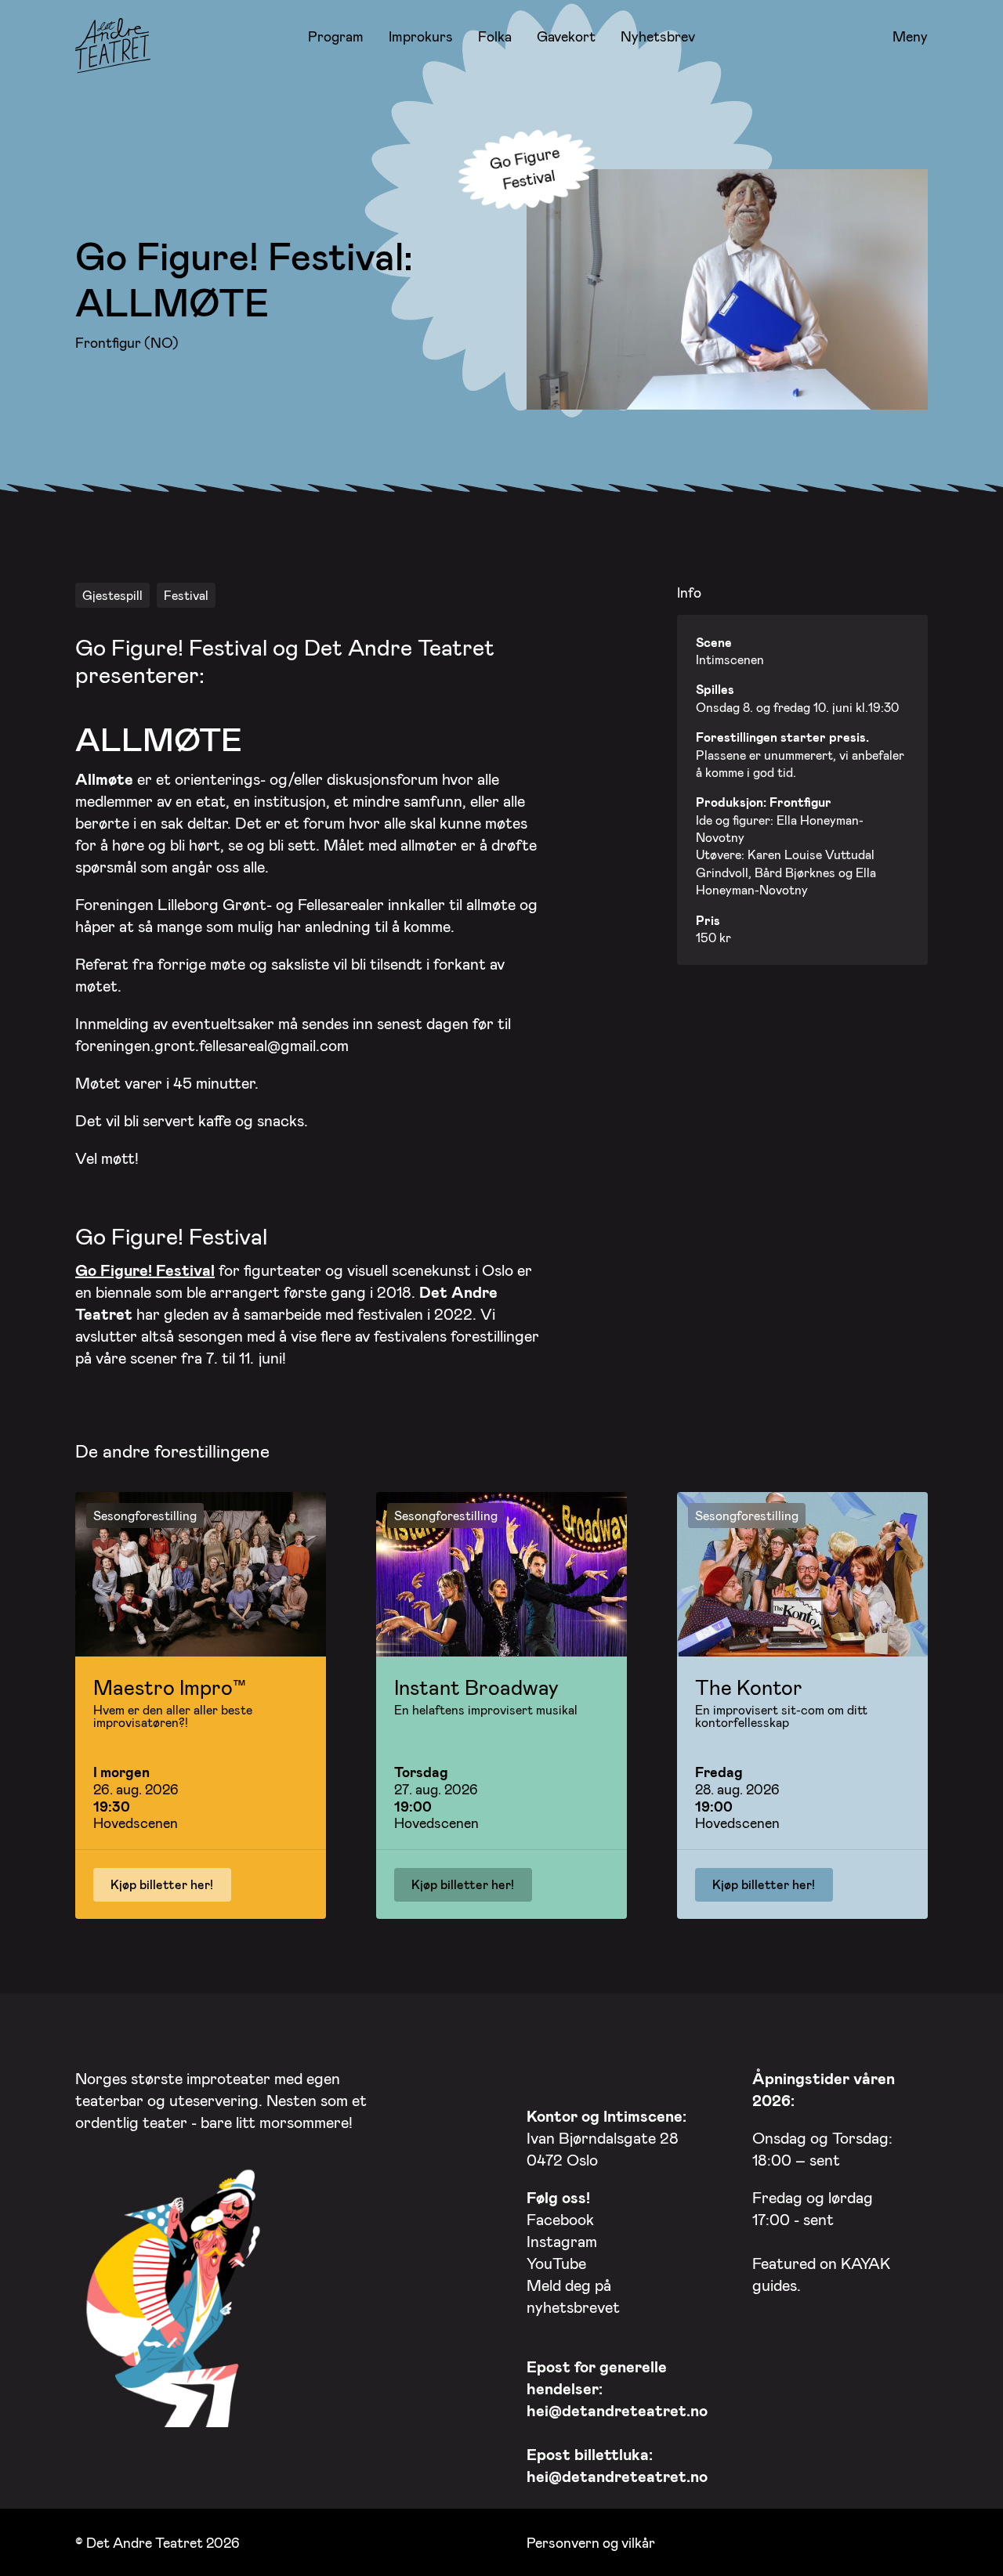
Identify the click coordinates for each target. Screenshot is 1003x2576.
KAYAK (865, 2263)
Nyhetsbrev (658, 36)
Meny (910, 37)
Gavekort (566, 36)
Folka (495, 36)
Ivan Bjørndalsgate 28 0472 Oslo (607, 2137)
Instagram (562, 2241)
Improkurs (421, 36)
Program (336, 36)
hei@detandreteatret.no (617, 2410)
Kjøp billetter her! (162, 1884)
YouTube (556, 2263)
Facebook (560, 2219)
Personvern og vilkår (591, 2542)
